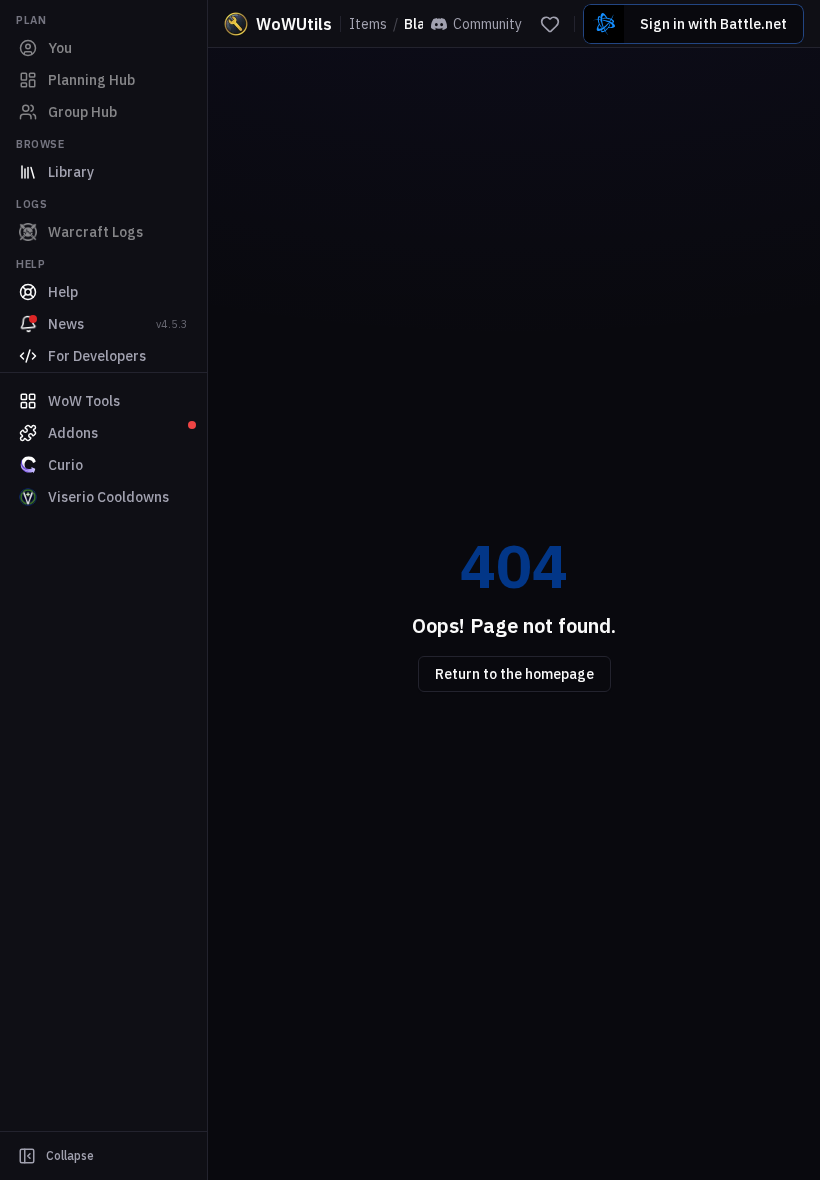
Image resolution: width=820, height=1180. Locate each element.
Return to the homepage (514, 674)
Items (368, 24)
